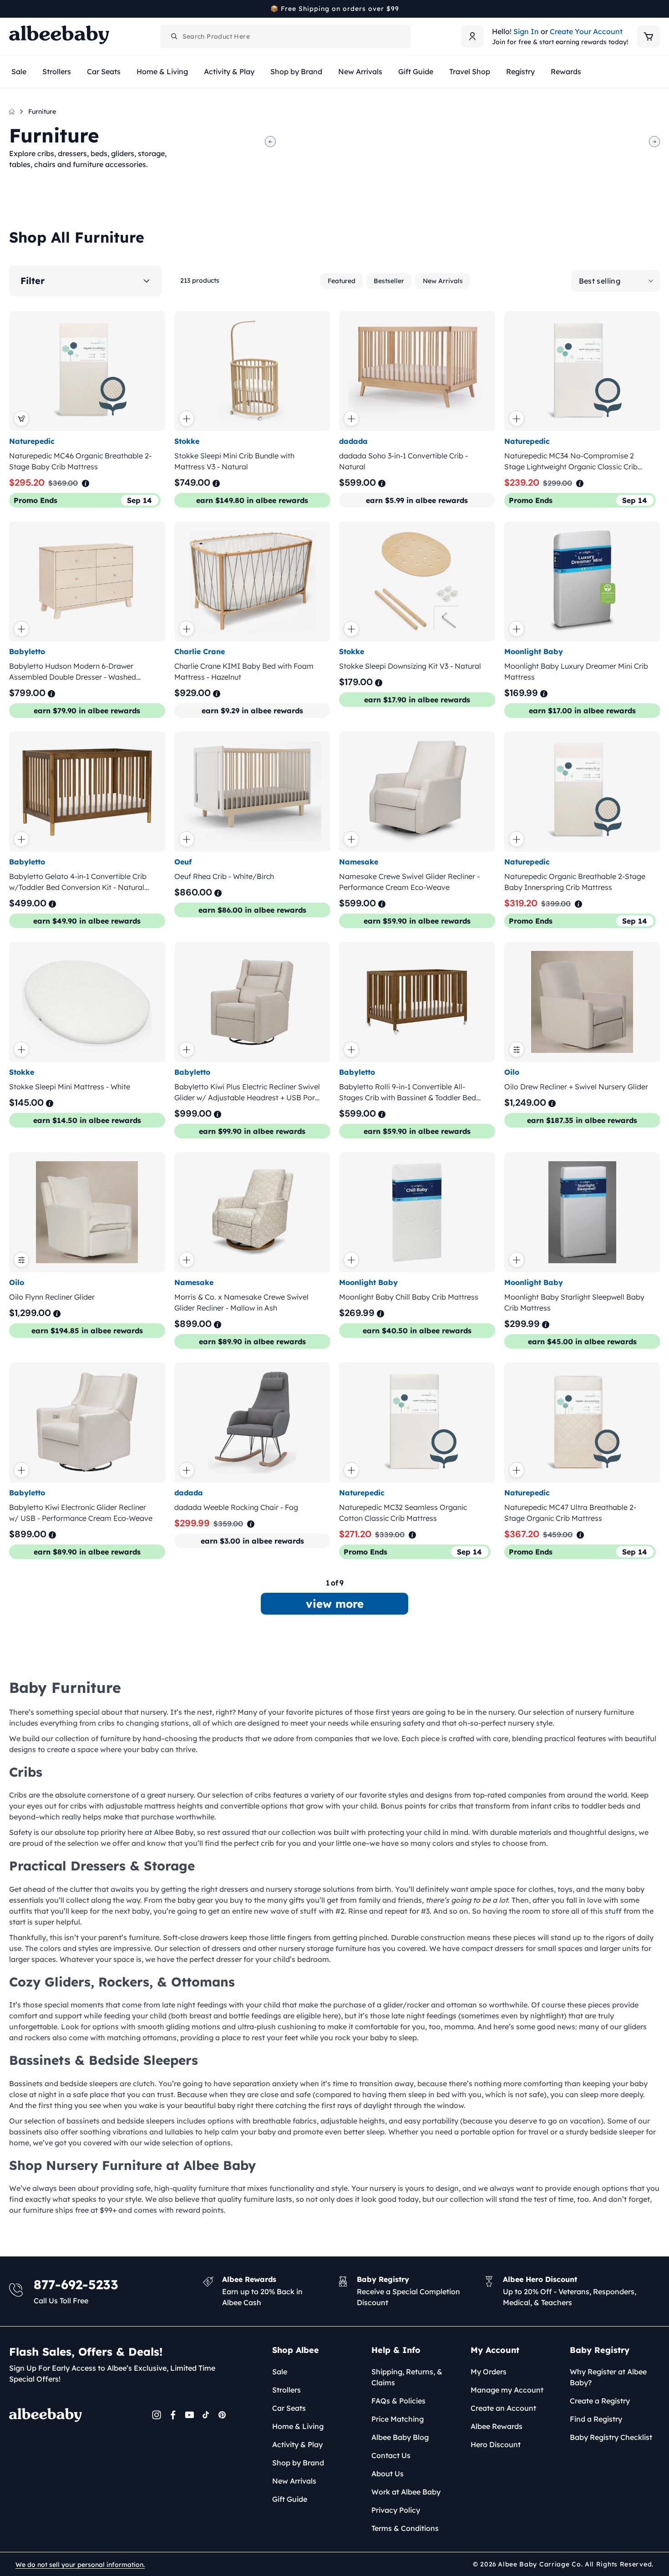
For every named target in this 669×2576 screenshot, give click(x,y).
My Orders (489, 2372)
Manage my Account (507, 2390)
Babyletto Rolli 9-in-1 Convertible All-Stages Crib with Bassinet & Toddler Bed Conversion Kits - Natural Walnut (408, 1092)
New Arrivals (443, 281)
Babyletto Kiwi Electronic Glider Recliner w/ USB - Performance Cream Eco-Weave (81, 1513)
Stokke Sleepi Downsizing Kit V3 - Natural (410, 666)
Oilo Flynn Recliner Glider (52, 1297)
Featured (342, 281)
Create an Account (503, 2408)
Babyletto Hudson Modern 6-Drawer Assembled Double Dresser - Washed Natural (73, 672)
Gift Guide (290, 2499)
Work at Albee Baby (406, 2492)
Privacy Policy (396, 2510)
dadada (353, 441)
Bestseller (389, 281)
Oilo (512, 1072)
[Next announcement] (657, 9)
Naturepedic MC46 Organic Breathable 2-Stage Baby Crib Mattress (80, 461)
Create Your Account (586, 31)
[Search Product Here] (174, 36)
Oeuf (183, 862)
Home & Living (298, 2426)
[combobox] (285, 36)
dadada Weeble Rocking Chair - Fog (236, 1507)
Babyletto (27, 651)
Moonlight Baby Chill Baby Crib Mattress (409, 1297)
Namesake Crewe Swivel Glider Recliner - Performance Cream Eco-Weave (409, 882)
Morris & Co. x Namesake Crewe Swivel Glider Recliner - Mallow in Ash (241, 1302)
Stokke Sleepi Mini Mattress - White (70, 1087)
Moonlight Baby (534, 651)
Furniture (42, 112)
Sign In (526, 31)
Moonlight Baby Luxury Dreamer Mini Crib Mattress (576, 671)
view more (335, 1604)
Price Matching (398, 2419)
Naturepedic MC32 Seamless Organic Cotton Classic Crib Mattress (403, 1513)
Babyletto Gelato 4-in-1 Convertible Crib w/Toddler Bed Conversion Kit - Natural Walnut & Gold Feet (78, 882)
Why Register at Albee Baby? (608, 2377)
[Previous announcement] (12, 9)
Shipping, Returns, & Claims (407, 2377)
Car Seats (289, 2408)
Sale (280, 2372)
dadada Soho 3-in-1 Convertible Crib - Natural (403, 461)
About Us (388, 2474)
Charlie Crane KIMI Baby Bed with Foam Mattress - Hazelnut (244, 671)
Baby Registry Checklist (611, 2437)
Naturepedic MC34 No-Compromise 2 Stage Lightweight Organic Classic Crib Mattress (571, 462)
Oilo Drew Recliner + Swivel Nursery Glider (576, 1087)
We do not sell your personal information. (80, 2565)
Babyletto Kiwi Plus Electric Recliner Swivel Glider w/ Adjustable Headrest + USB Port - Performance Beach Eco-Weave (247, 1092)
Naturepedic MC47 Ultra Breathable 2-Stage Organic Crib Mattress (570, 1513)
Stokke (187, 441)
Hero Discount (496, 2444)
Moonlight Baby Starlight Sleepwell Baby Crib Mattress (574, 1302)
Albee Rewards (497, 2426)
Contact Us (391, 2455)
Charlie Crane (200, 651)
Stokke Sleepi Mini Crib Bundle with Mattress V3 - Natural (234, 461)
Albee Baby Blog (400, 2437)
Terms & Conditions (405, 2528)
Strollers (286, 2390)
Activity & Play (297, 2444)
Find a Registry (596, 2419)
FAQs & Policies (398, 2401)
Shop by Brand (298, 2463)
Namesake (359, 862)
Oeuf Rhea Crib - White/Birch (224, 876)
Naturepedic (32, 441)
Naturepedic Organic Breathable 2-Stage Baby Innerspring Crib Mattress (575, 882)
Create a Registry (600, 2401)
